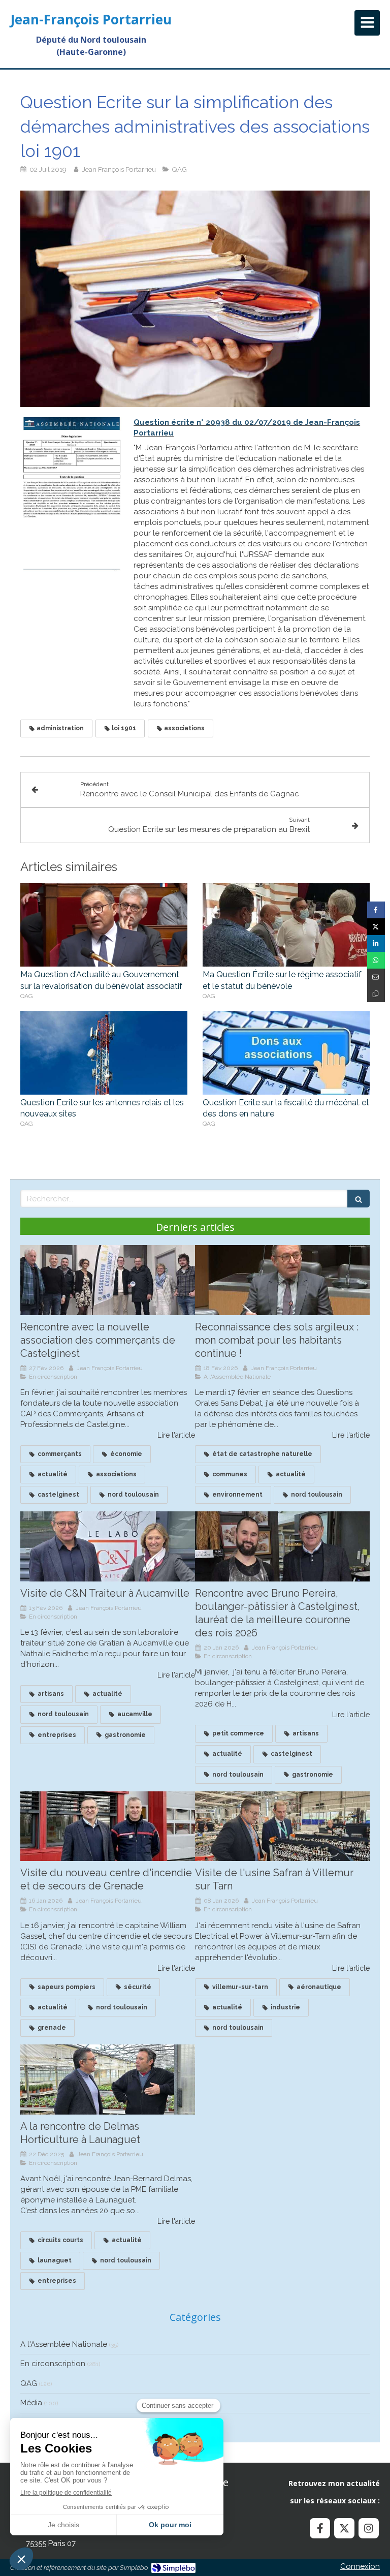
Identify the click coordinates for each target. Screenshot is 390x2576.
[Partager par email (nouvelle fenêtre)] (376, 977)
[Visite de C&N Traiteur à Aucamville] (108, 1546)
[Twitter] (344, 2528)
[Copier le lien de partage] (376, 994)
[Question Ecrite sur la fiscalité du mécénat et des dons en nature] (286, 1053)
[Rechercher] (359, 1199)
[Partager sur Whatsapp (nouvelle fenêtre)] (376, 960)
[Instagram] (369, 2528)
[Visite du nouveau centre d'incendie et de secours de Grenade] (108, 1826)
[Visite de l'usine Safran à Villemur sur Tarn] (282, 1826)
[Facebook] (320, 2528)
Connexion (360, 2566)
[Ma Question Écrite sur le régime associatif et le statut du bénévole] (286, 925)
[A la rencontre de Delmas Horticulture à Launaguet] (108, 2080)
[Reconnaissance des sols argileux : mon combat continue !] (282, 1280)
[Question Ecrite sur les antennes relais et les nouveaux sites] (104, 1053)
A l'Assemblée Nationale (64, 2344)
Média (31, 2403)
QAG (29, 2383)
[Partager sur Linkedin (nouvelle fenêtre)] (376, 943)
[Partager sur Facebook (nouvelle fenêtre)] (376, 910)
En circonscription (53, 2364)
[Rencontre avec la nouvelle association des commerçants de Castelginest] (108, 1280)
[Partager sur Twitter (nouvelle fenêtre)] (376, 927)
